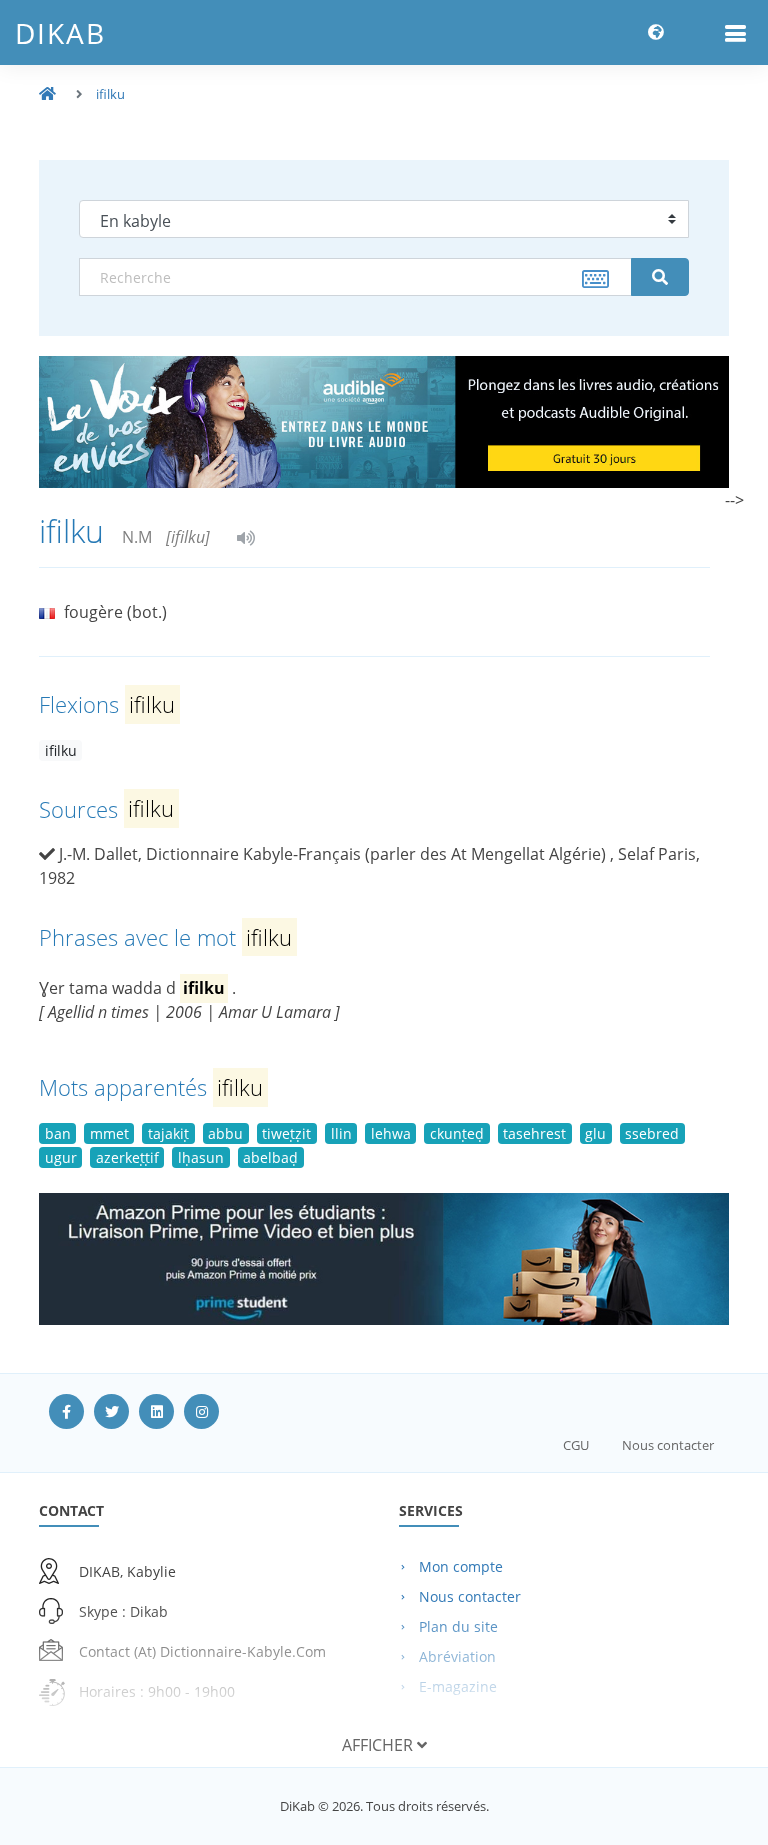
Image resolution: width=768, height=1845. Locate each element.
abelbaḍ (270, 1157)
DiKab (60, 33)
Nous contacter (668, 1445)
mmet (109, 1133)
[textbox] (355, 277)
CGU (576, 1445)
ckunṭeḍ (457, 1133)
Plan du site (458, 1626)
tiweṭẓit (286, 1133)
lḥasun (201, 1157)
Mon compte (461, 1566)
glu (595, 1133)
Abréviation (457, 1656)
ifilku (110, 94)
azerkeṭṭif (127, 1157)
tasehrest (534, 1133)
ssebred (652, 1133)
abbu (225, 1133)
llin (341, 1133)
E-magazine (458, 1686)
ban (58, 1133)
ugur (61, 1157)
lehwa (391, 1133)
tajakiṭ (168, 1133)
